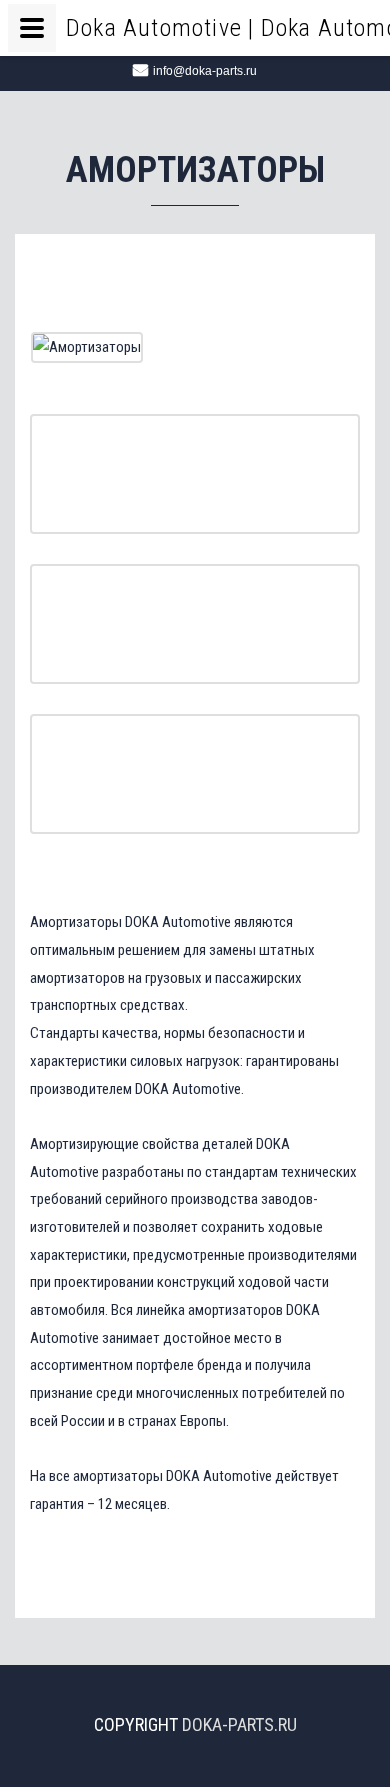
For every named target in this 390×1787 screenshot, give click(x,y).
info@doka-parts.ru (205, 71)
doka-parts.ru (239, 1724)
